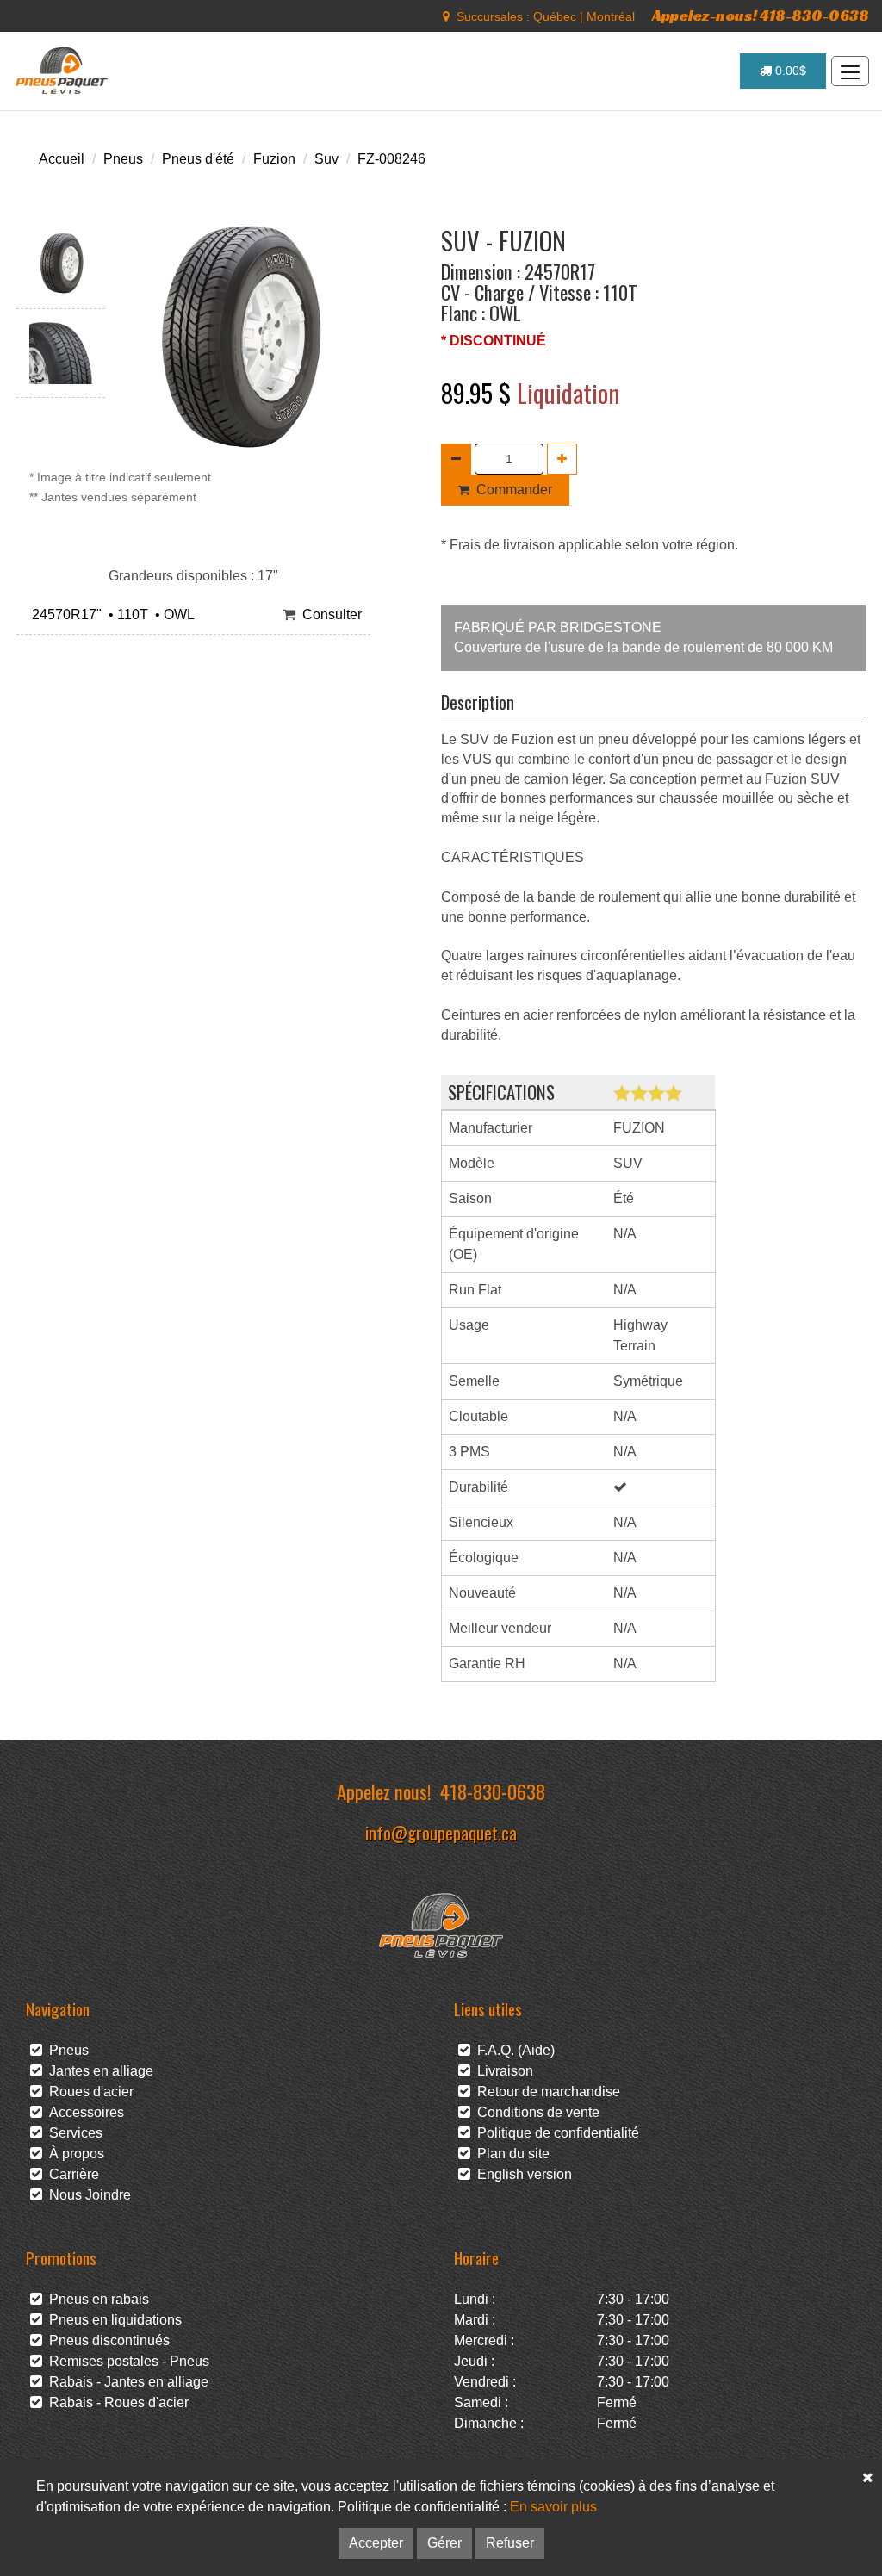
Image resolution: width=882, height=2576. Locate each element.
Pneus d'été (198, 159)
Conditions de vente (535, 2112)
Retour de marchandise (545, 2092)
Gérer (444, 2543)
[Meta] (446, 16)
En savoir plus (553, 2507)
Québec (555, 16)
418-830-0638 (493, 1791)
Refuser (510, 2543)
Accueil (62, 159)
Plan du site (510, 2154)
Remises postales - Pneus (126, 2361)
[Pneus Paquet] (63, 71)
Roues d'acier (88, 2092)
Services (72, 2133)
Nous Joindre (87, 2195)
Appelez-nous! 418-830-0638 (761, 15)
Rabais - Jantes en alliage (125, 2382)
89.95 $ (479, 393)
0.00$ (789, 71)
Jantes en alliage (98, 2071)
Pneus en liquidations (112, 2320)
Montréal (611, 16)
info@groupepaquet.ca (441, 1832)
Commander (514, 490)
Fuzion (274, 159)
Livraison (502, 2071)
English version (521, 2174)
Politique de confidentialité (555, 2133)
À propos (73, 2154)
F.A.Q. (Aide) (512, 2050)
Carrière (71, 2174)
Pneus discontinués (106, 2340)
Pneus (123, 159)
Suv (326, 159)
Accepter (376, 2543)
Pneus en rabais (96, 2299)
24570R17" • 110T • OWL (110, 615)
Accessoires (83, 2112)
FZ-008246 (391, 159)
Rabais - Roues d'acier (115, 2402)
